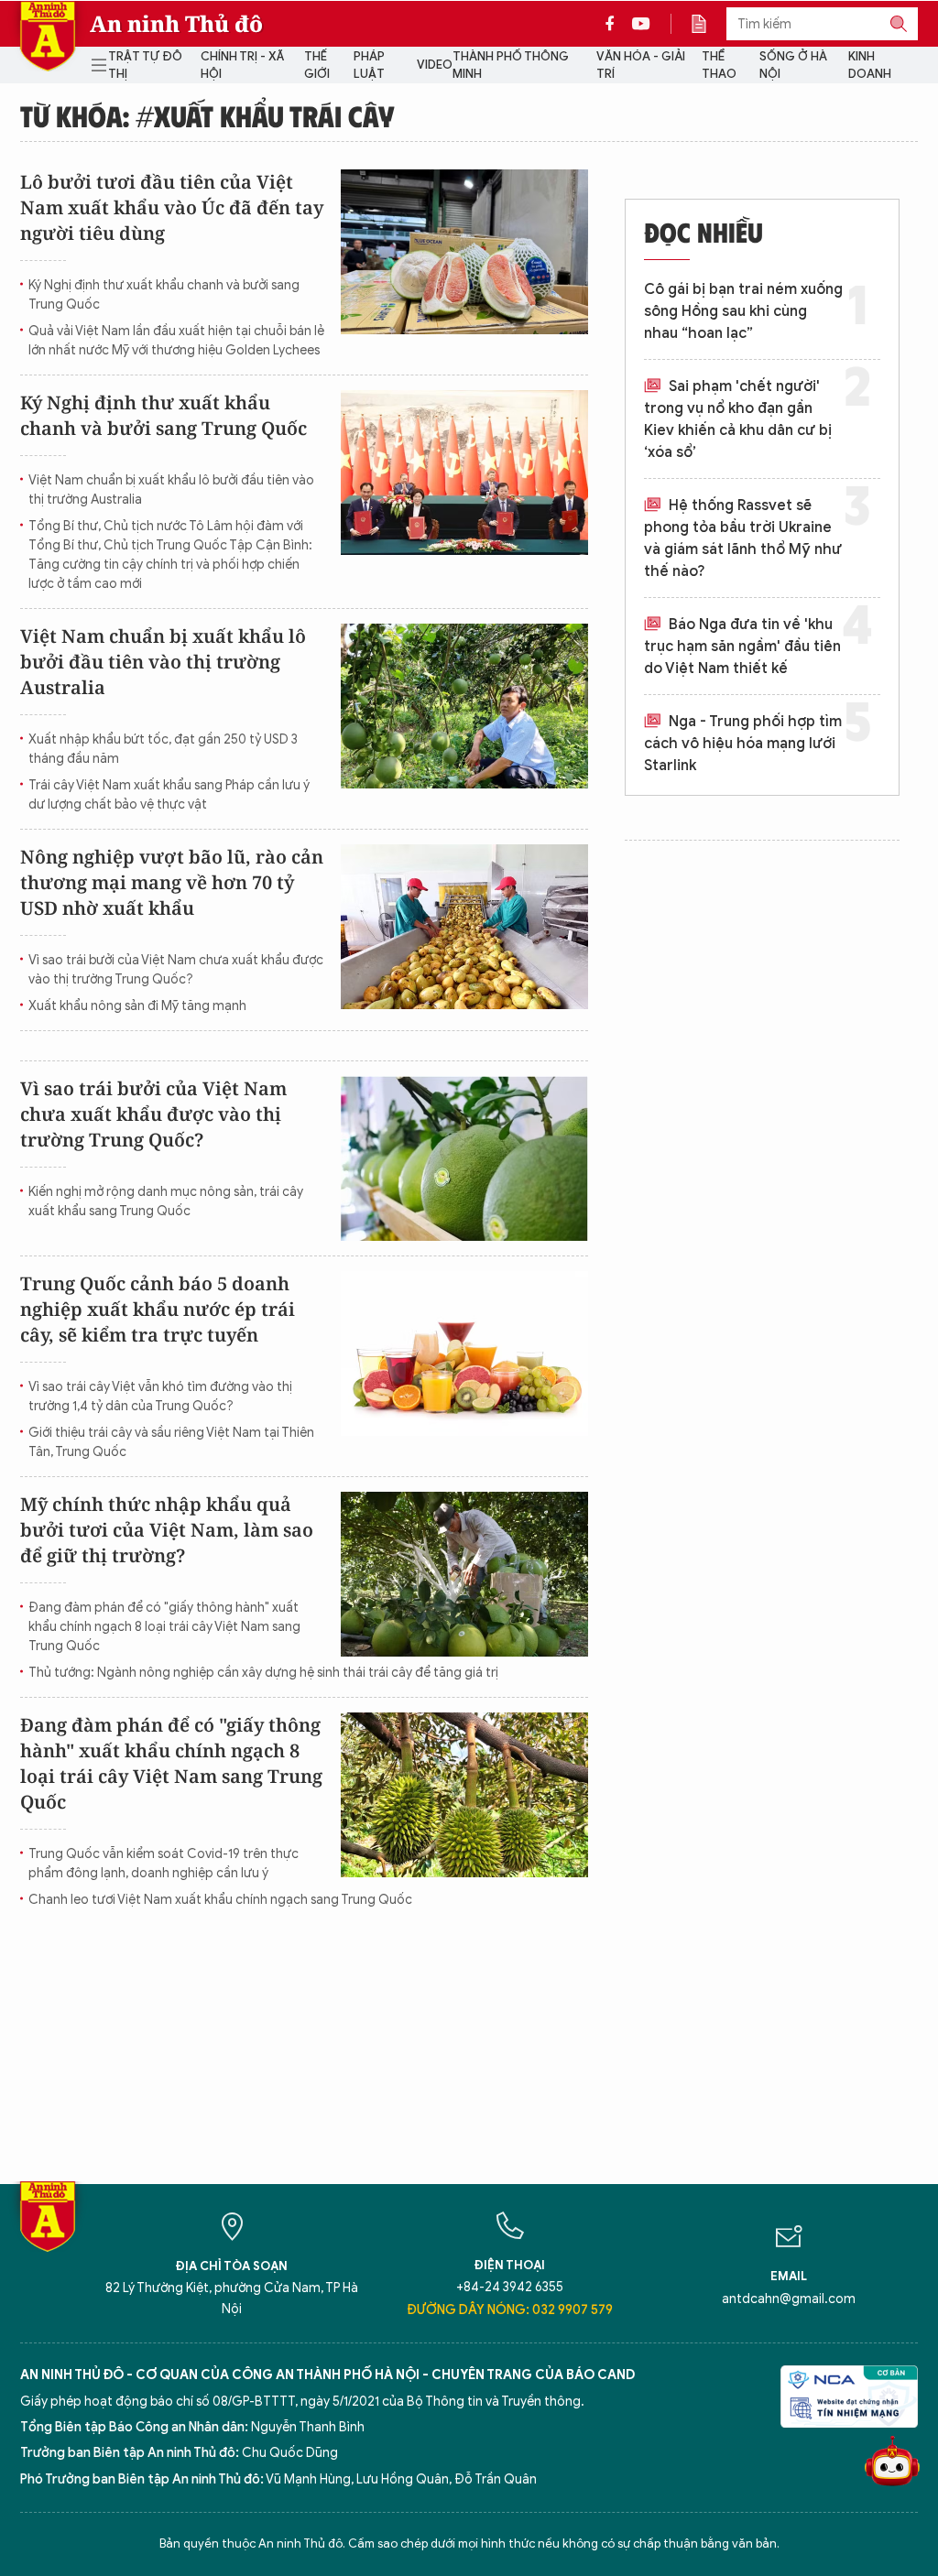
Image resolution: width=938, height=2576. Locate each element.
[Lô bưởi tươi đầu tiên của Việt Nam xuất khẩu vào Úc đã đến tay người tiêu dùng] (464, 252)
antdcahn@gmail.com (789, 2299)
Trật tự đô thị (145, 65)
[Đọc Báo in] (708, 24)
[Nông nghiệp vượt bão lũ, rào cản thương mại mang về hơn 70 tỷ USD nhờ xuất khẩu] (464, 927)
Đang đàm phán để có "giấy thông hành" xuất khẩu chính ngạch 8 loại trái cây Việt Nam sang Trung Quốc (164, 1627)
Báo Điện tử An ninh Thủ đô (48, 36)
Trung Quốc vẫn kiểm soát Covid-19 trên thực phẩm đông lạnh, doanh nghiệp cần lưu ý (164, 1864)
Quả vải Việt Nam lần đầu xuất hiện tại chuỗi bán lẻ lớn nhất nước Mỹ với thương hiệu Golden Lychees (176, 341)
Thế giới (317, 65)
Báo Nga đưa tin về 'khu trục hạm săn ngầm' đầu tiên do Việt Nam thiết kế (742, 647)
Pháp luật (369, 65)
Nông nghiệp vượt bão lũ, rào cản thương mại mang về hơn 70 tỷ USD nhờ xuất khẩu (172, 882)
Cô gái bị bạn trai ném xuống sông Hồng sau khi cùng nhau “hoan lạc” (743, 311)
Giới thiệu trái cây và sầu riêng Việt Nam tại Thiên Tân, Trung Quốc (171, 1442)
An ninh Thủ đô (176, 24)
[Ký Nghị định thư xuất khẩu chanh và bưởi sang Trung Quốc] (464, 473)
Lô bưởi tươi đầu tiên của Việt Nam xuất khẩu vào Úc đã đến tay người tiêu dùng (172, 207)
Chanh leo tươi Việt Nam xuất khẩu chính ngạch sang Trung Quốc (220, 1900)
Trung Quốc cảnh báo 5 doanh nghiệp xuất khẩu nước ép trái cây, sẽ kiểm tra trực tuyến (158, 1309)
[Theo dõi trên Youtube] (641, 24)
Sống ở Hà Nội (793, 65)
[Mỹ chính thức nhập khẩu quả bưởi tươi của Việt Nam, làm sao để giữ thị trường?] (464, 1574)
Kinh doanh (870, 65)
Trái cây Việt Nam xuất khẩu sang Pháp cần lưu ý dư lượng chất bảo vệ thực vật (169, 795)
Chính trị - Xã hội (242, 65)
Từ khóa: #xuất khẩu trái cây (207, 115)
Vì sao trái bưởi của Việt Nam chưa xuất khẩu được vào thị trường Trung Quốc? (176, 970)
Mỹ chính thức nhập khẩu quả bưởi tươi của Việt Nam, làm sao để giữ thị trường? (167, 1530)
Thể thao (719, 65)
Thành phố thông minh (511, 65)
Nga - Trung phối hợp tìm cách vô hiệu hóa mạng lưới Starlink (743, 744)
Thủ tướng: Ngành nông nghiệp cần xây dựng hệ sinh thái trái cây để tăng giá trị (263, 1673)
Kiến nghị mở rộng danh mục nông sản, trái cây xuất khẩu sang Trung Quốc (166, 1201)
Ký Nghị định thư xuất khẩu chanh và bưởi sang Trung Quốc (164, 295)
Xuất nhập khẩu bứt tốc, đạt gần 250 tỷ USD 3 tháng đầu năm (163, 749)
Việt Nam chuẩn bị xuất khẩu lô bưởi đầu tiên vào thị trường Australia (171, 490)
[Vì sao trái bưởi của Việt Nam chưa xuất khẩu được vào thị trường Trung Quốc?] (464, 1158)
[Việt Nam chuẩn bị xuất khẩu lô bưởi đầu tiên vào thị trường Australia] (464, 706)
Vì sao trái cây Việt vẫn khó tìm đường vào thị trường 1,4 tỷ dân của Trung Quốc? (160, 1397)
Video (435, 65)
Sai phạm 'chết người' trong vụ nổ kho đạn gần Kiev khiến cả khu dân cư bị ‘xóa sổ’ (738, 419)
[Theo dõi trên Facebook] (615, 24)
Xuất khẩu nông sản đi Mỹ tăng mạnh (137, 1006)
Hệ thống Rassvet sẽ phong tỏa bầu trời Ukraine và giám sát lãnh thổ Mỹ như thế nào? (743, 538)
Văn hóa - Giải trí (641, 65)
